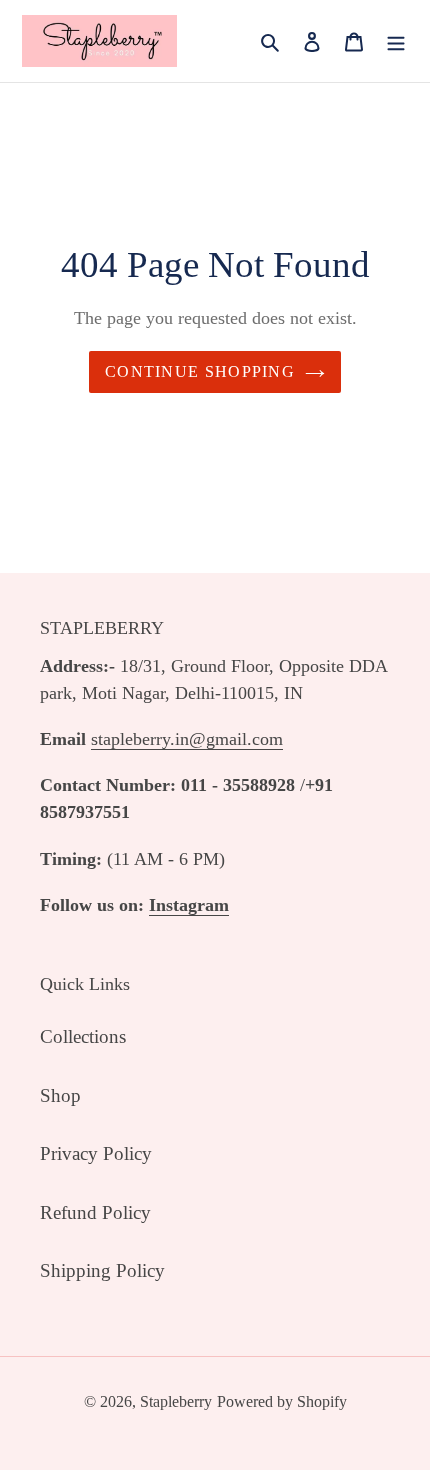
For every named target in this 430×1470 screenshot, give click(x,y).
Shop (60, 1095)
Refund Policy (95, 1212)
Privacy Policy (96, 1153)
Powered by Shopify (282, 1401)
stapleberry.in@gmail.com (187, 739)
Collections (83, 1036)
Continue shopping (200, 371)
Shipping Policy (102, 1270)
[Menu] (396, 41)
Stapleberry (176, 1401)
